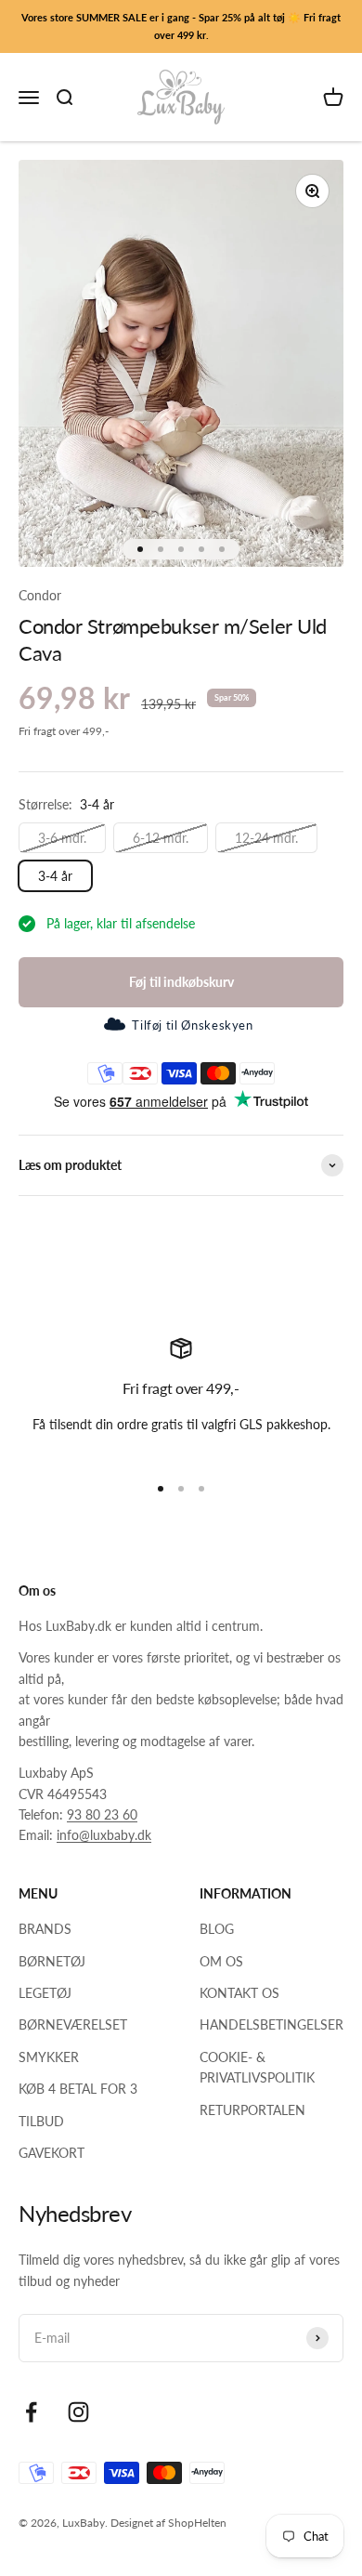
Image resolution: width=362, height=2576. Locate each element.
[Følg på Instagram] (78, 2412)
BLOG (217, 1929)
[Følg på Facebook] (31, 2412)
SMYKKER (49, 2057)
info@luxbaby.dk (104, 1835)
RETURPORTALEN (252, 2110)
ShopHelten (197, 2523)
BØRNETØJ (52, 1961)
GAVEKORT (52, 2153)
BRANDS (45, 1929)
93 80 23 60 (102, 1814)
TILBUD (41, 2121)
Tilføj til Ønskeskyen (192, 1025)
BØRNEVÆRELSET (73, 2024)
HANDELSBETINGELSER (271, 2024)
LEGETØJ (45, 1993)
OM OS (221, 1961)
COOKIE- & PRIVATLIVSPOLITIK (257, 2067)
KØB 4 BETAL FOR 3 (78, 2089)
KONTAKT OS (239, 1993)
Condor (40, 595)
